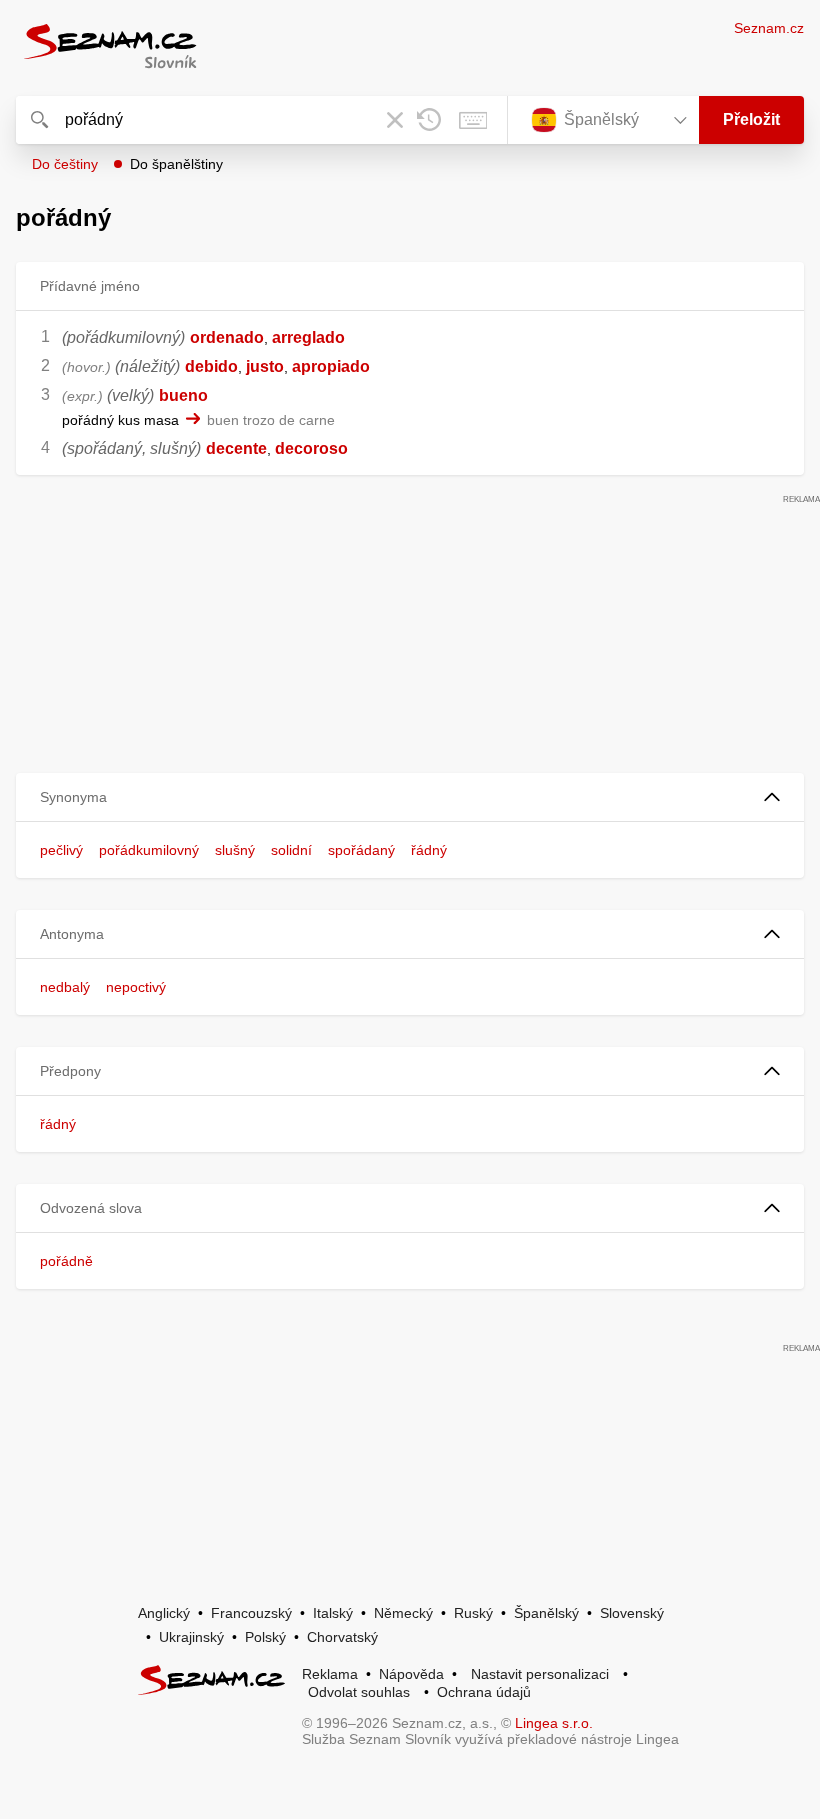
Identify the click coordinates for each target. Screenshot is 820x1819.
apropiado (331, 366)
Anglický (164, 1613)
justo (265, 366)
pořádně (66, 1261)
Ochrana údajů (484, 1692)
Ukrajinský (191, 1637)
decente (236, 448)
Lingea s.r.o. (554, 1723)
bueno (183, 395)
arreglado (308, 337)
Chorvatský (342, 1637)
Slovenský (632, 1613)
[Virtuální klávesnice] (473, 120)
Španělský (546, 1613)
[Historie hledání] (429, 120)
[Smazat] (395, 120)
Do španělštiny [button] (176, 164)
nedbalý (65, 987)
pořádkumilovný (149, 850)
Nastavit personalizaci (540, 1674)
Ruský (473, 1613)
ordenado (227, 337)
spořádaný (361, 850)
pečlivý (61, 850)
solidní (291, 850)
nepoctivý (136, 987)
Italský (333, 1613)
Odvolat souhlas (359, 1692)
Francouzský (251, 1613)
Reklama (330, 1674)
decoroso (311, 448)
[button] (410, 797)
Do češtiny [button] (65, 164)
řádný (429, 850)
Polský (265, 1637)
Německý (403, 1613)
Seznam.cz (769, 28)
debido (211, 366)
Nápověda (411, 1674)
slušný (235, 850)
